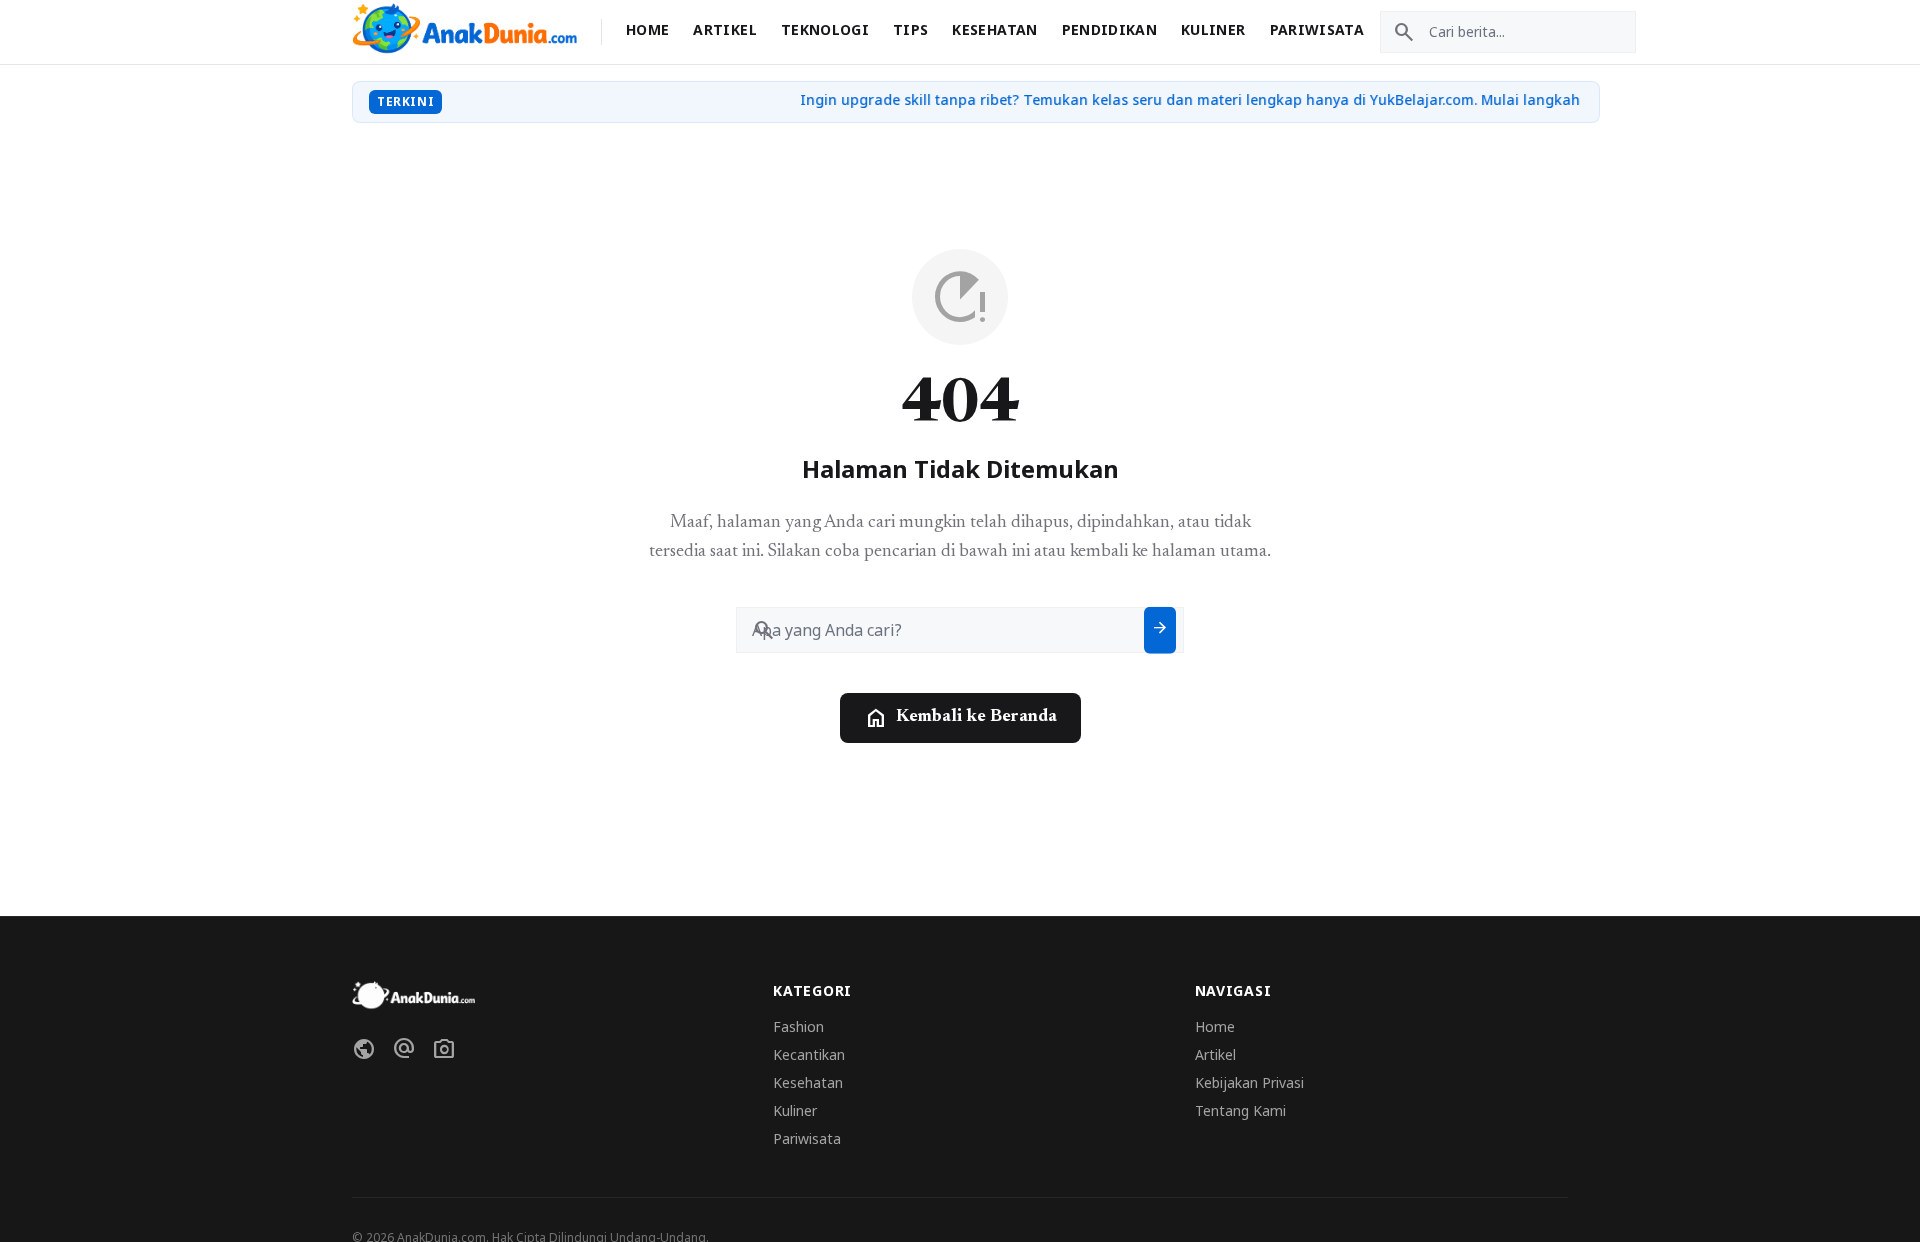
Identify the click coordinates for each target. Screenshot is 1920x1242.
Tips (910, 29)
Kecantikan (809, 1054)
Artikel (724, 29)
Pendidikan (1110, 29)
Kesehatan (994, 29)
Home (647, 29)
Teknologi (825, 29)
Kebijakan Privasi (1249, 1082)
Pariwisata (1317, 29)
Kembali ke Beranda (960, 718)
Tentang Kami (1240, 1110)
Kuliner (1213, 29)
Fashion (798, 1026)
